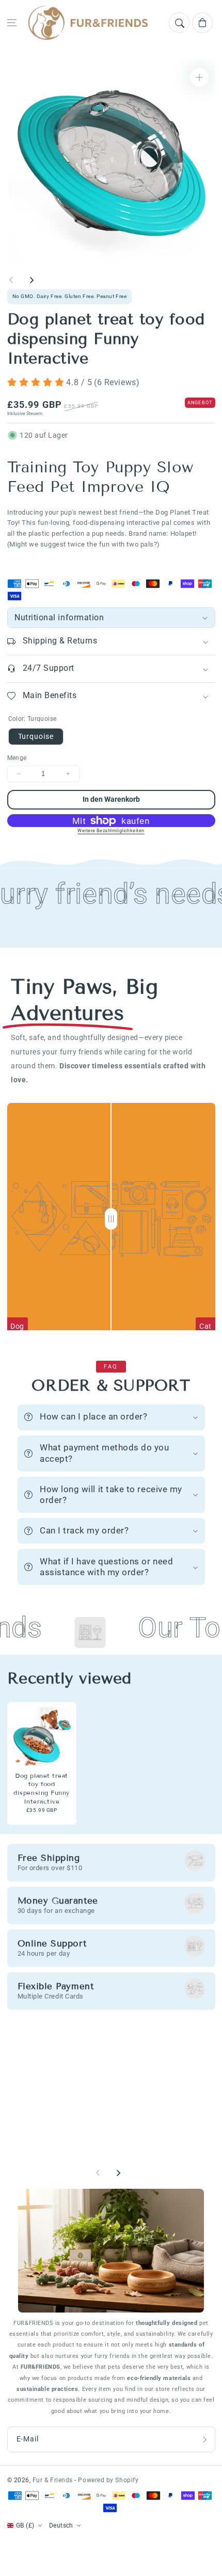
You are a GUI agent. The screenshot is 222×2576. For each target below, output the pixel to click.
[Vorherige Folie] (11, 280)
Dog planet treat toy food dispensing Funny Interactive (42, 1788)
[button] (12, 23)
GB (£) (25, 2525)
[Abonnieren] (205, 2439)
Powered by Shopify (108, 2480)
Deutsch (61, 2525)
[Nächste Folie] (31, 280)
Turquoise (36, 736)
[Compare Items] (111, 1219)
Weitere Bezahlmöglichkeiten (111, 831)
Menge (17, 758)
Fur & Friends (54, 2480)
